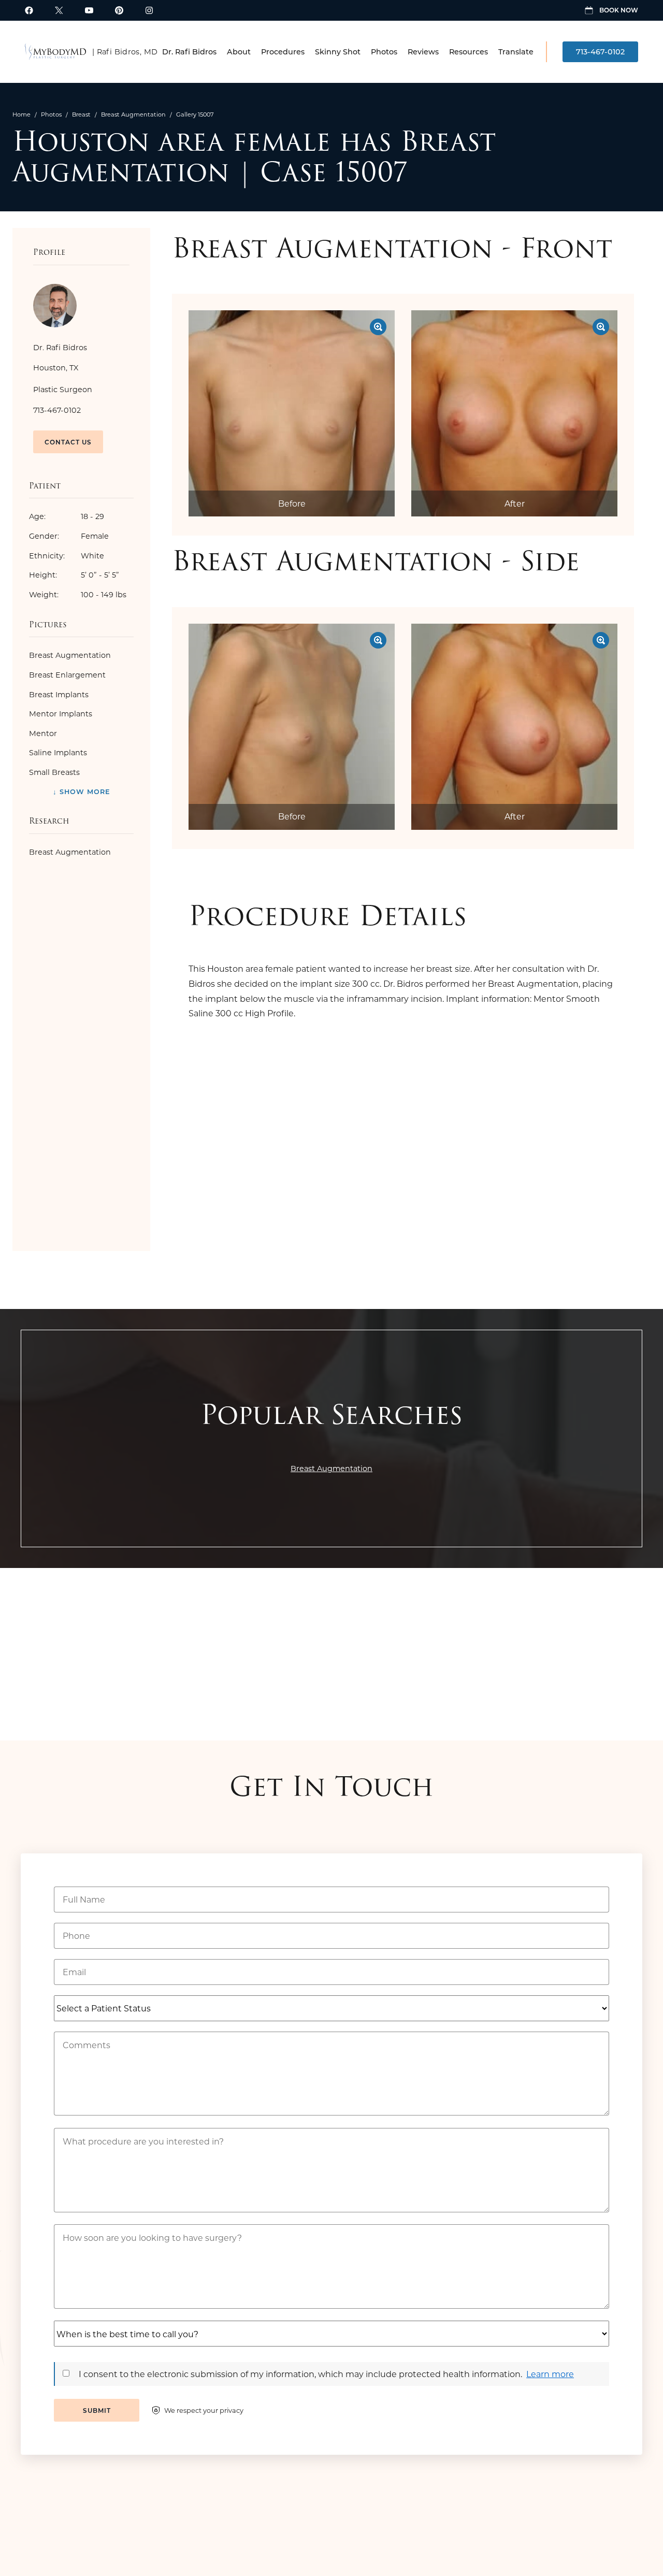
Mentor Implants (61, 714)
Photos (384, 52)
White (67, 556)
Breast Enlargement (67, 675)
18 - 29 (67, 516)
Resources (469, 52)
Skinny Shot (338, 52)
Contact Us (68, 442)
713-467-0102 (600, 52)
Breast (81, 114)
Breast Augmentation (133, 114)
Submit (97, 2410)
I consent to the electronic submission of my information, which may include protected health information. (300, 2374)
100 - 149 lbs (78, 594)
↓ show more (82, 791)
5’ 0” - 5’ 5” (74, 575)
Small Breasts (54, 772)
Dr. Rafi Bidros (189, 52)
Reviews (423, 52)
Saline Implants (58, 752)
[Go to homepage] (55, 52)
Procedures (283, 52)
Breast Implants (59, 694)
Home (21, 114)
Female (69, 536)
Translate (516, 52)
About (239, 52)
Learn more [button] (550, 2374)
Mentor (43, 733)
